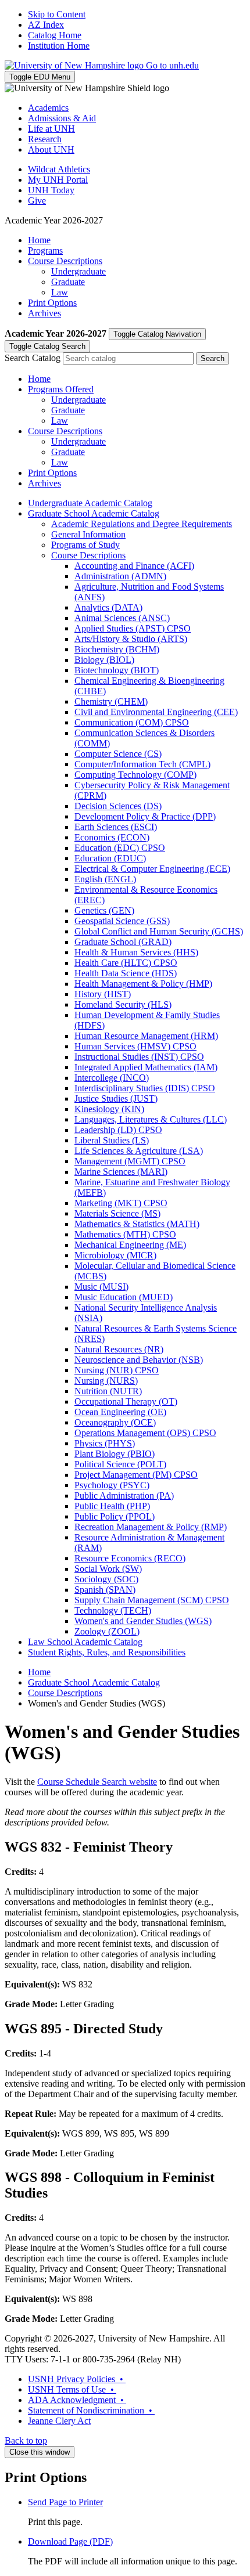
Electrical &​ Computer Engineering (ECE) (152, 869)
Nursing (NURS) (106, 1381)
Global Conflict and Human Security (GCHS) (159, 931)
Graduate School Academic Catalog (94, 513)
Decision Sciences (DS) (118, 806)
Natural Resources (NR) (119, 1349)
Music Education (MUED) (124, 1297)
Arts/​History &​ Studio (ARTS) (131, 639)
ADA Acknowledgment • (77, 2400)
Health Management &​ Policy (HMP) (143, 984)
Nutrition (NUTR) (108, 1391)
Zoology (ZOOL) (107, 1631)
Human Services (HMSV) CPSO (135, 1046)
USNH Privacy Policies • (77, 2379)
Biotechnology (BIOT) (117, 670)
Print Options (52, 303)
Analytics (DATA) (108, 607)
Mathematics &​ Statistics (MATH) (137, 1224)
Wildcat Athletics (59, 169)
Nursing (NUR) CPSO (117, 1370)
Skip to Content (57, 14)
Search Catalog (33, 358)
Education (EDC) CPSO (120, 848)
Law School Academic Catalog (85, 1642)
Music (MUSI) (101, 1287)
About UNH (51, 149)
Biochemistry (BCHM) (117, 649)
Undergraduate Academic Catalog (90, 503)
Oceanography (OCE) (115, 1422)
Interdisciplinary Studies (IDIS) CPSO (145, 1088)
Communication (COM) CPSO (132, 722)
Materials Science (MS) (117, 1213)
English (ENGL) (105, 879)
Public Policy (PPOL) (115, 1516)
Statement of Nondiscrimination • (91, 2410)
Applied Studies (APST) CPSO (133, 628)
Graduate (68, 282)
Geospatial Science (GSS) (122, 921)
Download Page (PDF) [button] (70, 2541)
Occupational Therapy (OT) (126, 1401)
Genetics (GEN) (104, 910)
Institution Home (59, 46)
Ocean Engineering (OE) (120, 1412)
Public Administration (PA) (124, 1496)
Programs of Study (85, 545)
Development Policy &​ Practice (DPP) (145, 816)
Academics (48, 108)
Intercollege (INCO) (112, 1078)
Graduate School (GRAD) (123, 942)
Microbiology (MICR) (115, 1255)
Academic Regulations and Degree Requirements (142, 524)
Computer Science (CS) (118, 754)
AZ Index (46, 25)
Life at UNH (51, 129)
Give (37, 201)
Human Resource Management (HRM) (146, 1036)
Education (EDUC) (110, 858)
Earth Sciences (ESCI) (116, 827)
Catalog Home (55, 35)
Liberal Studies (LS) (112, 1140)
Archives (44, 313)
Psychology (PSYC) (112, 1485)
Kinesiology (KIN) (109, 1109)
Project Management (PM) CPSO (136, 1475)
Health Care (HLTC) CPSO (126, 963)
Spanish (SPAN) (105, 1590)
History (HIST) (103, 994)
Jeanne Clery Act (59, 2421)
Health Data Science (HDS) (126, 973)
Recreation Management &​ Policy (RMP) (151, 1527)
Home (39, 240)
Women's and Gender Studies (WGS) (143, 1621)
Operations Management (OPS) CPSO (145, 1433)
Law (60, 292)
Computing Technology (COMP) (135, 775)
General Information (88, 534)
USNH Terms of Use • (72, 2389)
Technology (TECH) (113, 1610)
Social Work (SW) (108, 1569)
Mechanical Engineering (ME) (130, 1245)
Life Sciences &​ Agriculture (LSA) (139, 1151)
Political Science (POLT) (120, 1464)
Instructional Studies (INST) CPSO (139, 1057)
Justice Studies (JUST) (116, 1098)
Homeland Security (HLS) (123, 1004)
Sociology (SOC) (106, 1579)
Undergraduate (78, 271)
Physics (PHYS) (105, 1443)
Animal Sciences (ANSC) (122, 618)
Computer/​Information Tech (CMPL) (142, 764)
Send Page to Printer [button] (65, 2502)
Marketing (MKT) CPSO (121, 1203)
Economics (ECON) (112, 837)
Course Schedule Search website (97, 1782)
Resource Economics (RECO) (130, 1558)
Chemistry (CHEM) (111, 701)
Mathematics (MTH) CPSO (125, 1234)
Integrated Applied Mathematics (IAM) (146, 1067)
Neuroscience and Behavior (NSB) (139, 1360)
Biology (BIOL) (104, 660)
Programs (45, 250)
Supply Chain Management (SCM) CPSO (152, 1600)
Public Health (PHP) (112, 1506)
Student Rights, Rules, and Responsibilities (107, 1652)
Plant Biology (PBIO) (115, 1454)
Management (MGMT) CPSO (130, 1161)
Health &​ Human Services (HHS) (136, 952)
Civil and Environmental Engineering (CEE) (156, 712)
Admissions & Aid (62, 118)
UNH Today (51, 190)
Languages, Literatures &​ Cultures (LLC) (151, 1119)
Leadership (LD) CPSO (118, 1130)
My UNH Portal (58, 180)
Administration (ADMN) (120, 576)
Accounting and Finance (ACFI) (134, 566)
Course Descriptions (65, 261)
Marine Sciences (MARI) (121, 1172)
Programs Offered (61, 389)
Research (45, 139)
